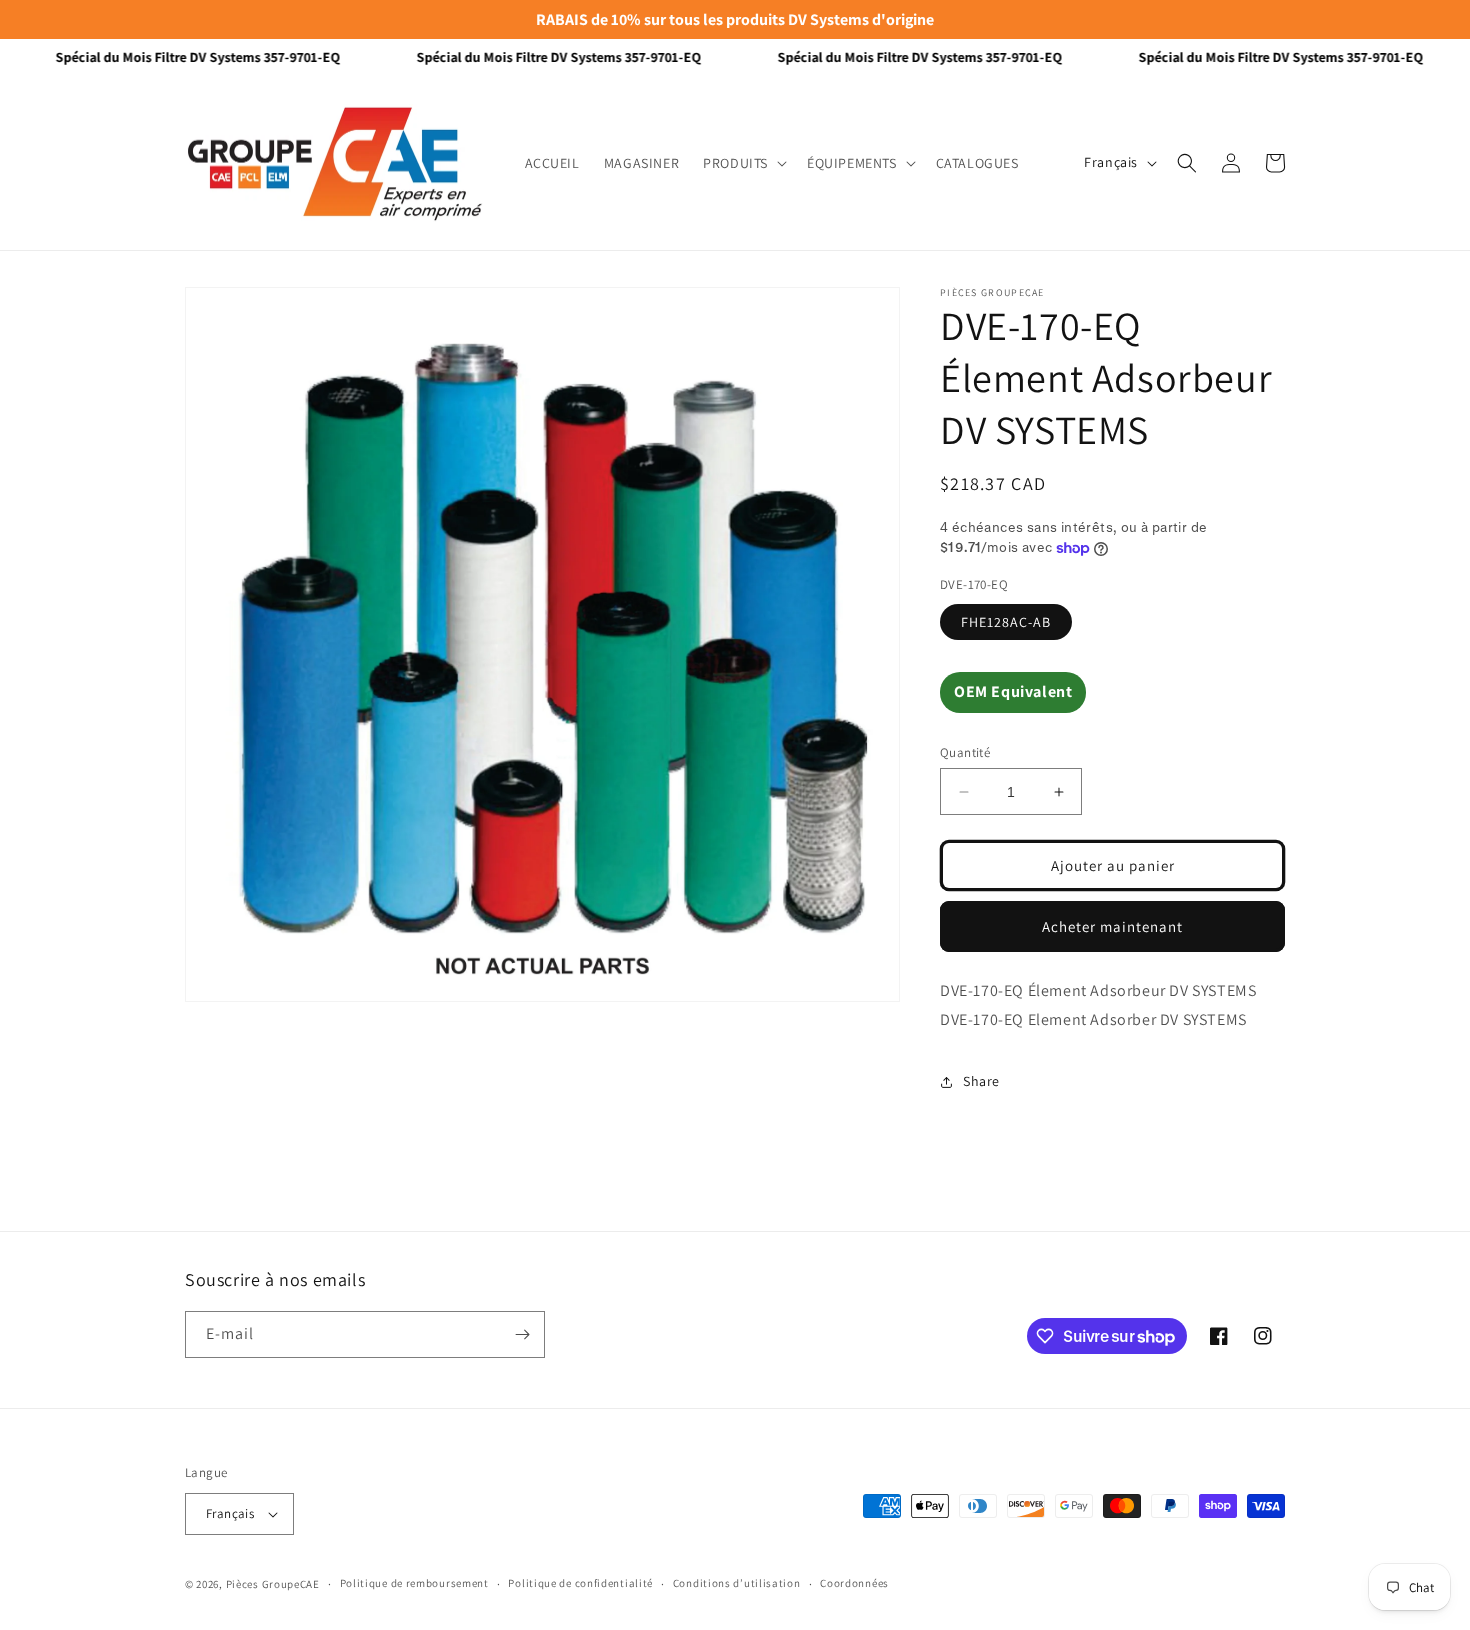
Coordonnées (854, 1583)
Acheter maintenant (1112, 926)
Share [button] (981, 1081)
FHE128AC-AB (1006, 622)
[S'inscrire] (522, 1334)
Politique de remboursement (414, 1583)
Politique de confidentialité (580, 1583)
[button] (743, 163)
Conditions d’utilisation (737, 1583)
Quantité (965, 752)
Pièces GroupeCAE (273, 1584)
